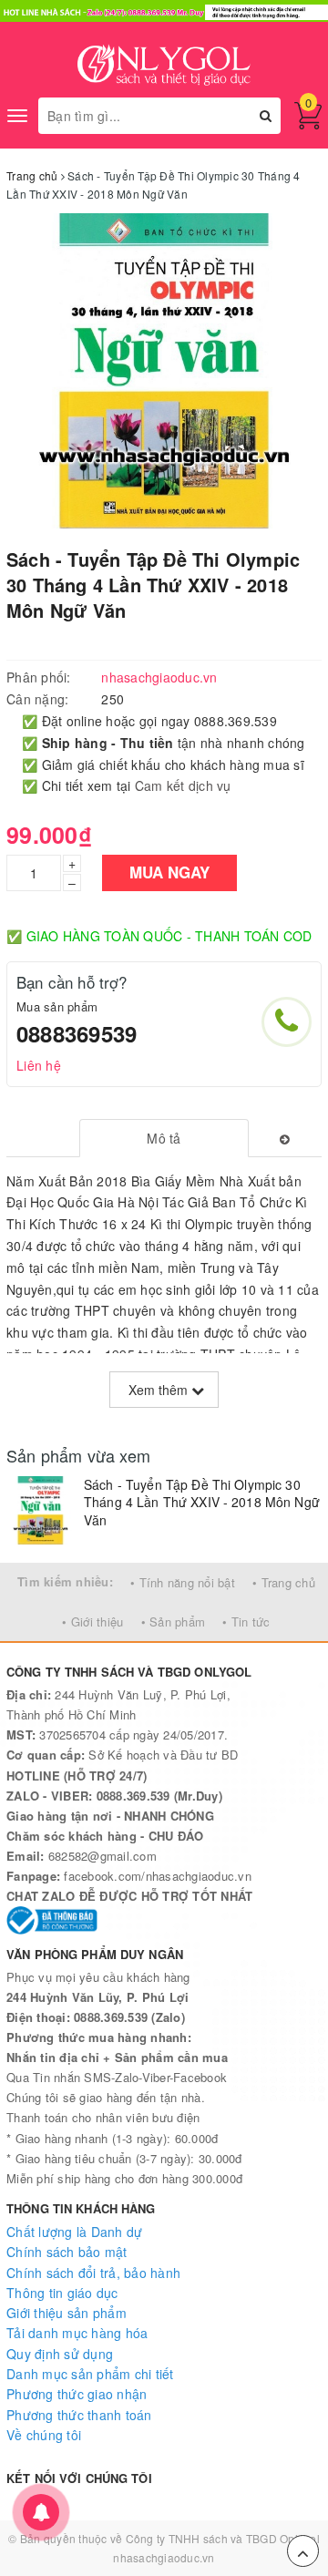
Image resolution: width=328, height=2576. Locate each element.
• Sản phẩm (174, 1622)
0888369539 (77, 1033)
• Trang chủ (284, 1582)
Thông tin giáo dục (62, 2293)
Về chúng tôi (44, 2435)
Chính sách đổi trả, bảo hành (93, 2273)
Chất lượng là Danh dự (74, 2232)
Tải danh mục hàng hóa (77, 2333)
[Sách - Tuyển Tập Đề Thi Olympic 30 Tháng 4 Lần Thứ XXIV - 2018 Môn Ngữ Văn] (41, 1510)
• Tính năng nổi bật (183, 1582)
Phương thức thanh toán (79, 2415)
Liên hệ (39, 1065)
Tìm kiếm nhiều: (65, 1581)
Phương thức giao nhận (77, 2394)
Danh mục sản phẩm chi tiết (90, 2374)
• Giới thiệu (92, 1622)
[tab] (164, 1138)
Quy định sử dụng (60, 2354)
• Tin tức (246, 1622)
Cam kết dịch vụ (183, 785)
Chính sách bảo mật (67, 2252)
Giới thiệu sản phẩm (67, 2313)
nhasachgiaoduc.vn (164, 2557)
